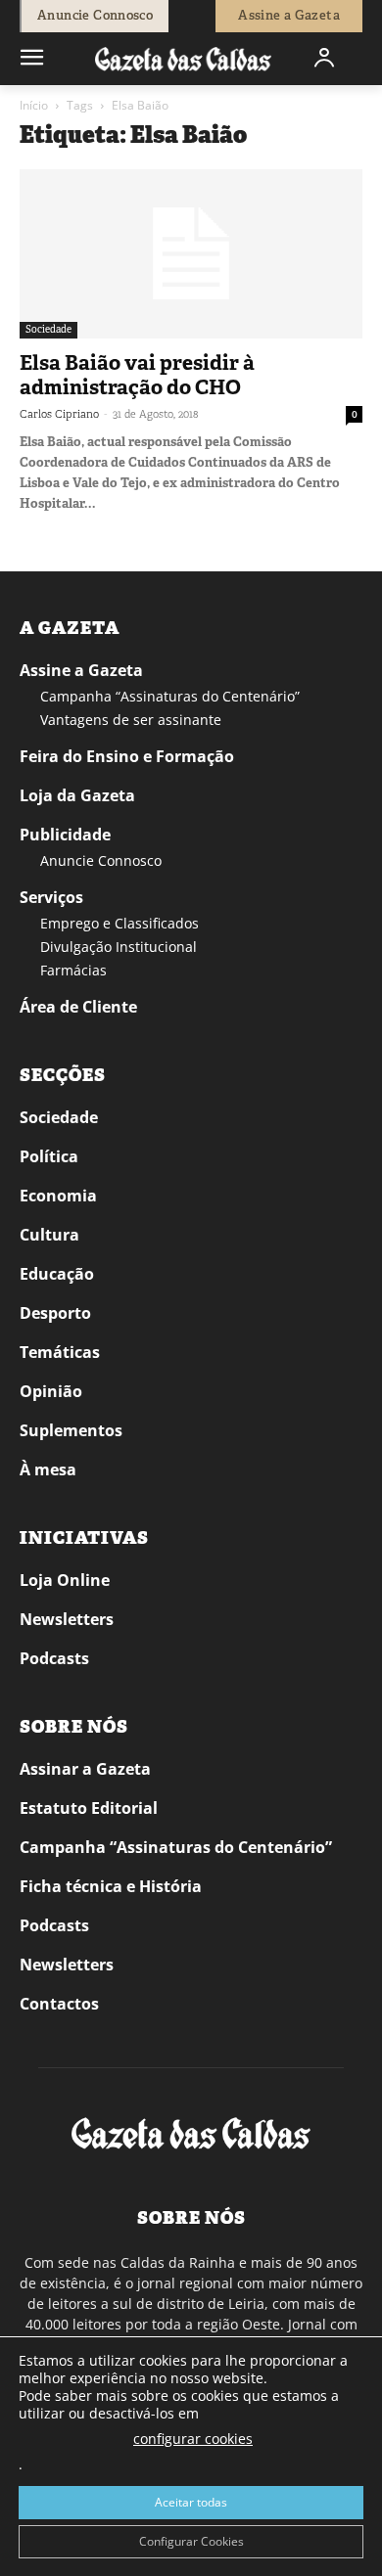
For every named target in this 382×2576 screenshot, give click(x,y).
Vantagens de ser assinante (131, 720)
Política (49, 1156)
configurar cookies (193, 2439)
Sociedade (48, 329)
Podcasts (54, 1658)
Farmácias (73, 970)
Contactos (59, 2004)
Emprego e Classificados (119, 923)
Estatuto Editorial (89, 1808)
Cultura (49, 1235)
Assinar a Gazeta (85, 1769)
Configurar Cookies (191, 2541)
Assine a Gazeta (81, 670)
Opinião (51, 1391)
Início (34, 105)
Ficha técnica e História (111, 1886)
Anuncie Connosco (101, 860)
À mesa (48, 1469)
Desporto (55, 1313)
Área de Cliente (78, 1007)
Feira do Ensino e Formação (127, 756)
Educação (57, 1274)
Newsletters (67, 1619)
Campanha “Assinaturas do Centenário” (170, 696)
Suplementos (71, 1430)
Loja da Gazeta (77, 795)
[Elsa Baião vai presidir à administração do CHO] (191, 254)
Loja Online (65, 1580)
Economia (58, 1196)
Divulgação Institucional (119, 947)
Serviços (51, 897)
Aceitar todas (191, 2502)
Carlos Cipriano (59, 414)
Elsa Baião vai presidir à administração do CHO (137, 375)
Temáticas (60, 1352)
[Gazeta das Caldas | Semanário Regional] (183, 58)
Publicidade (65, 835)
